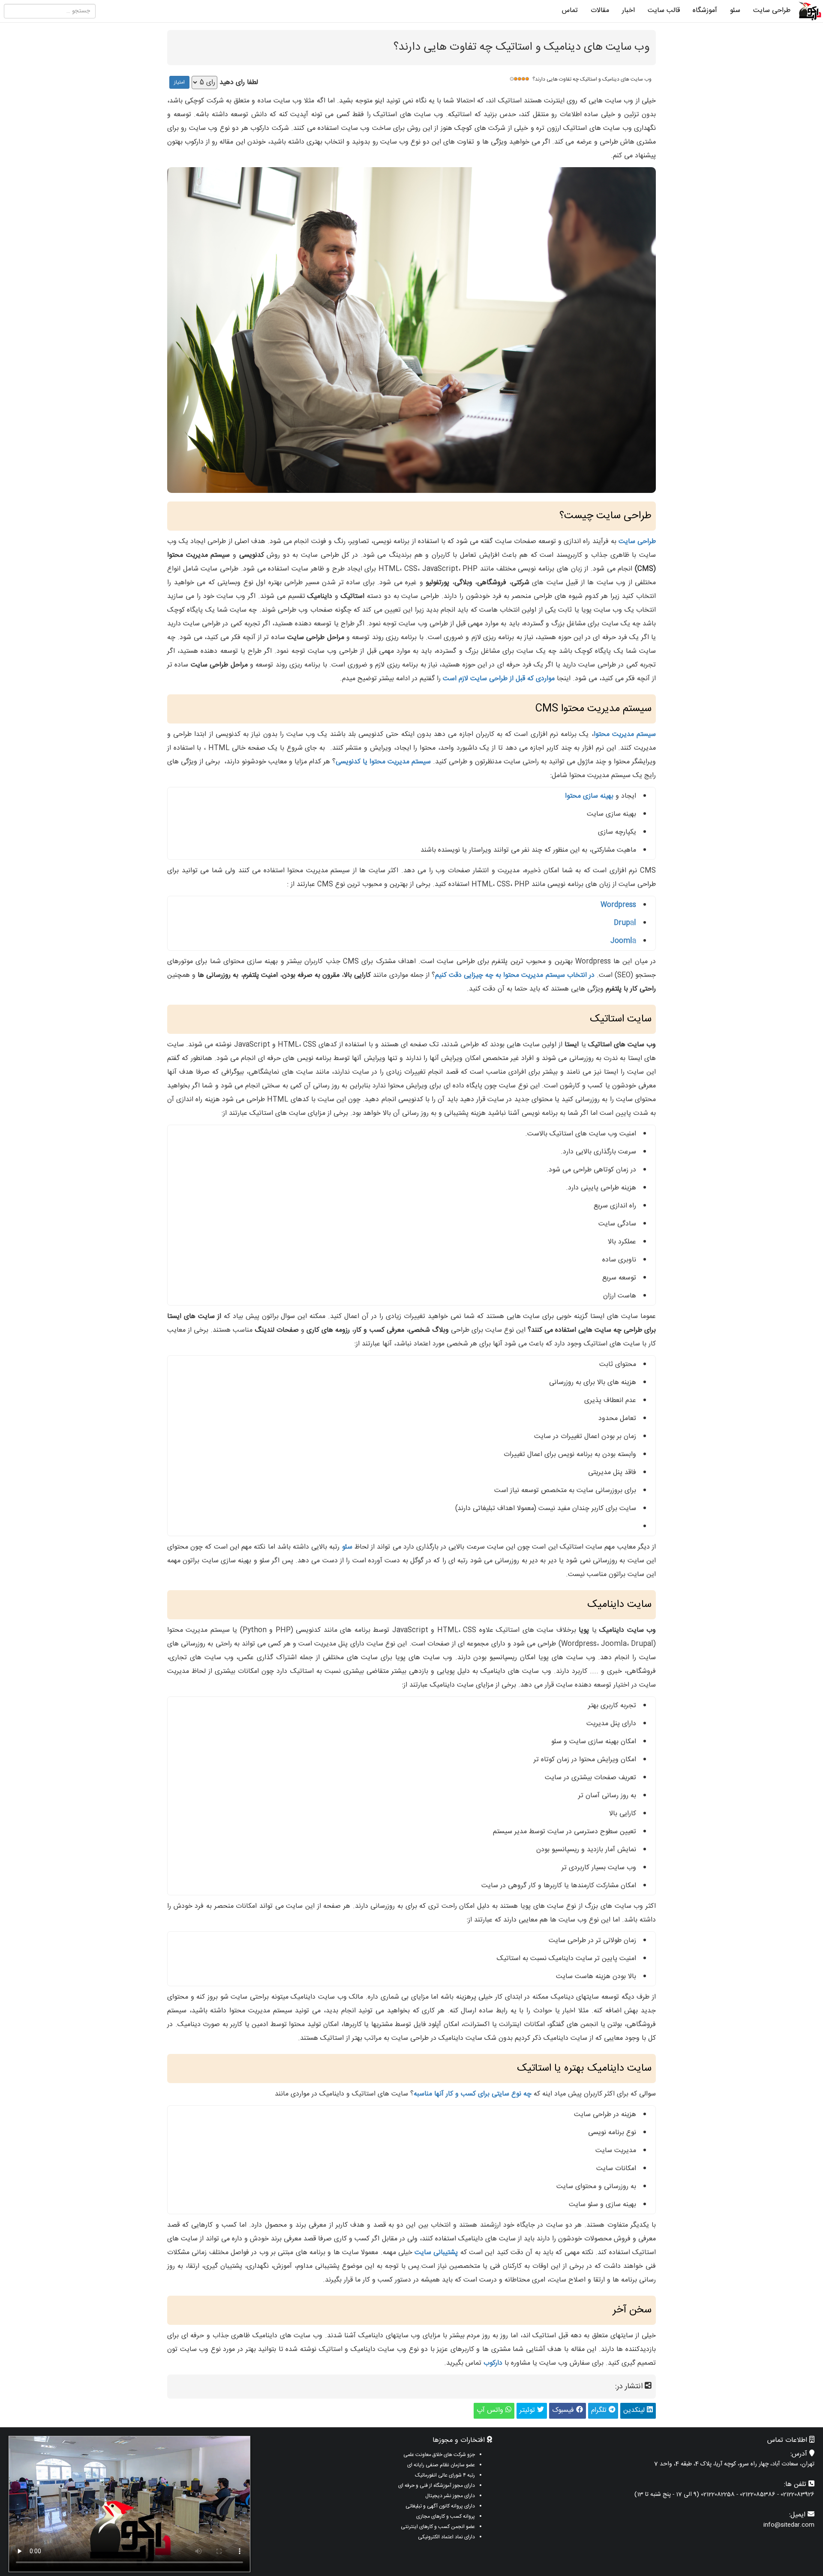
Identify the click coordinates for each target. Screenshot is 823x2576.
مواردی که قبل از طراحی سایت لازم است (499, 679)
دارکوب (493, 2363)
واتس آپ (491, 2410)
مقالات (600, 11)
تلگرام (600, 2410)
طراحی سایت (772, 11)
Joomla (623, 941)
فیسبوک (564, 2410)
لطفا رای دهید (239, 83)
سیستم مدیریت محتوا (625, 734)
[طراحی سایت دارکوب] (810, 11)
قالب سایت (664, 11)
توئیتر (528, 2410)
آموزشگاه (705, 11)
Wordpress (618, 905)
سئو (735, 11)
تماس (570, 11)
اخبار (628, 11)
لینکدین (635, 2410)
